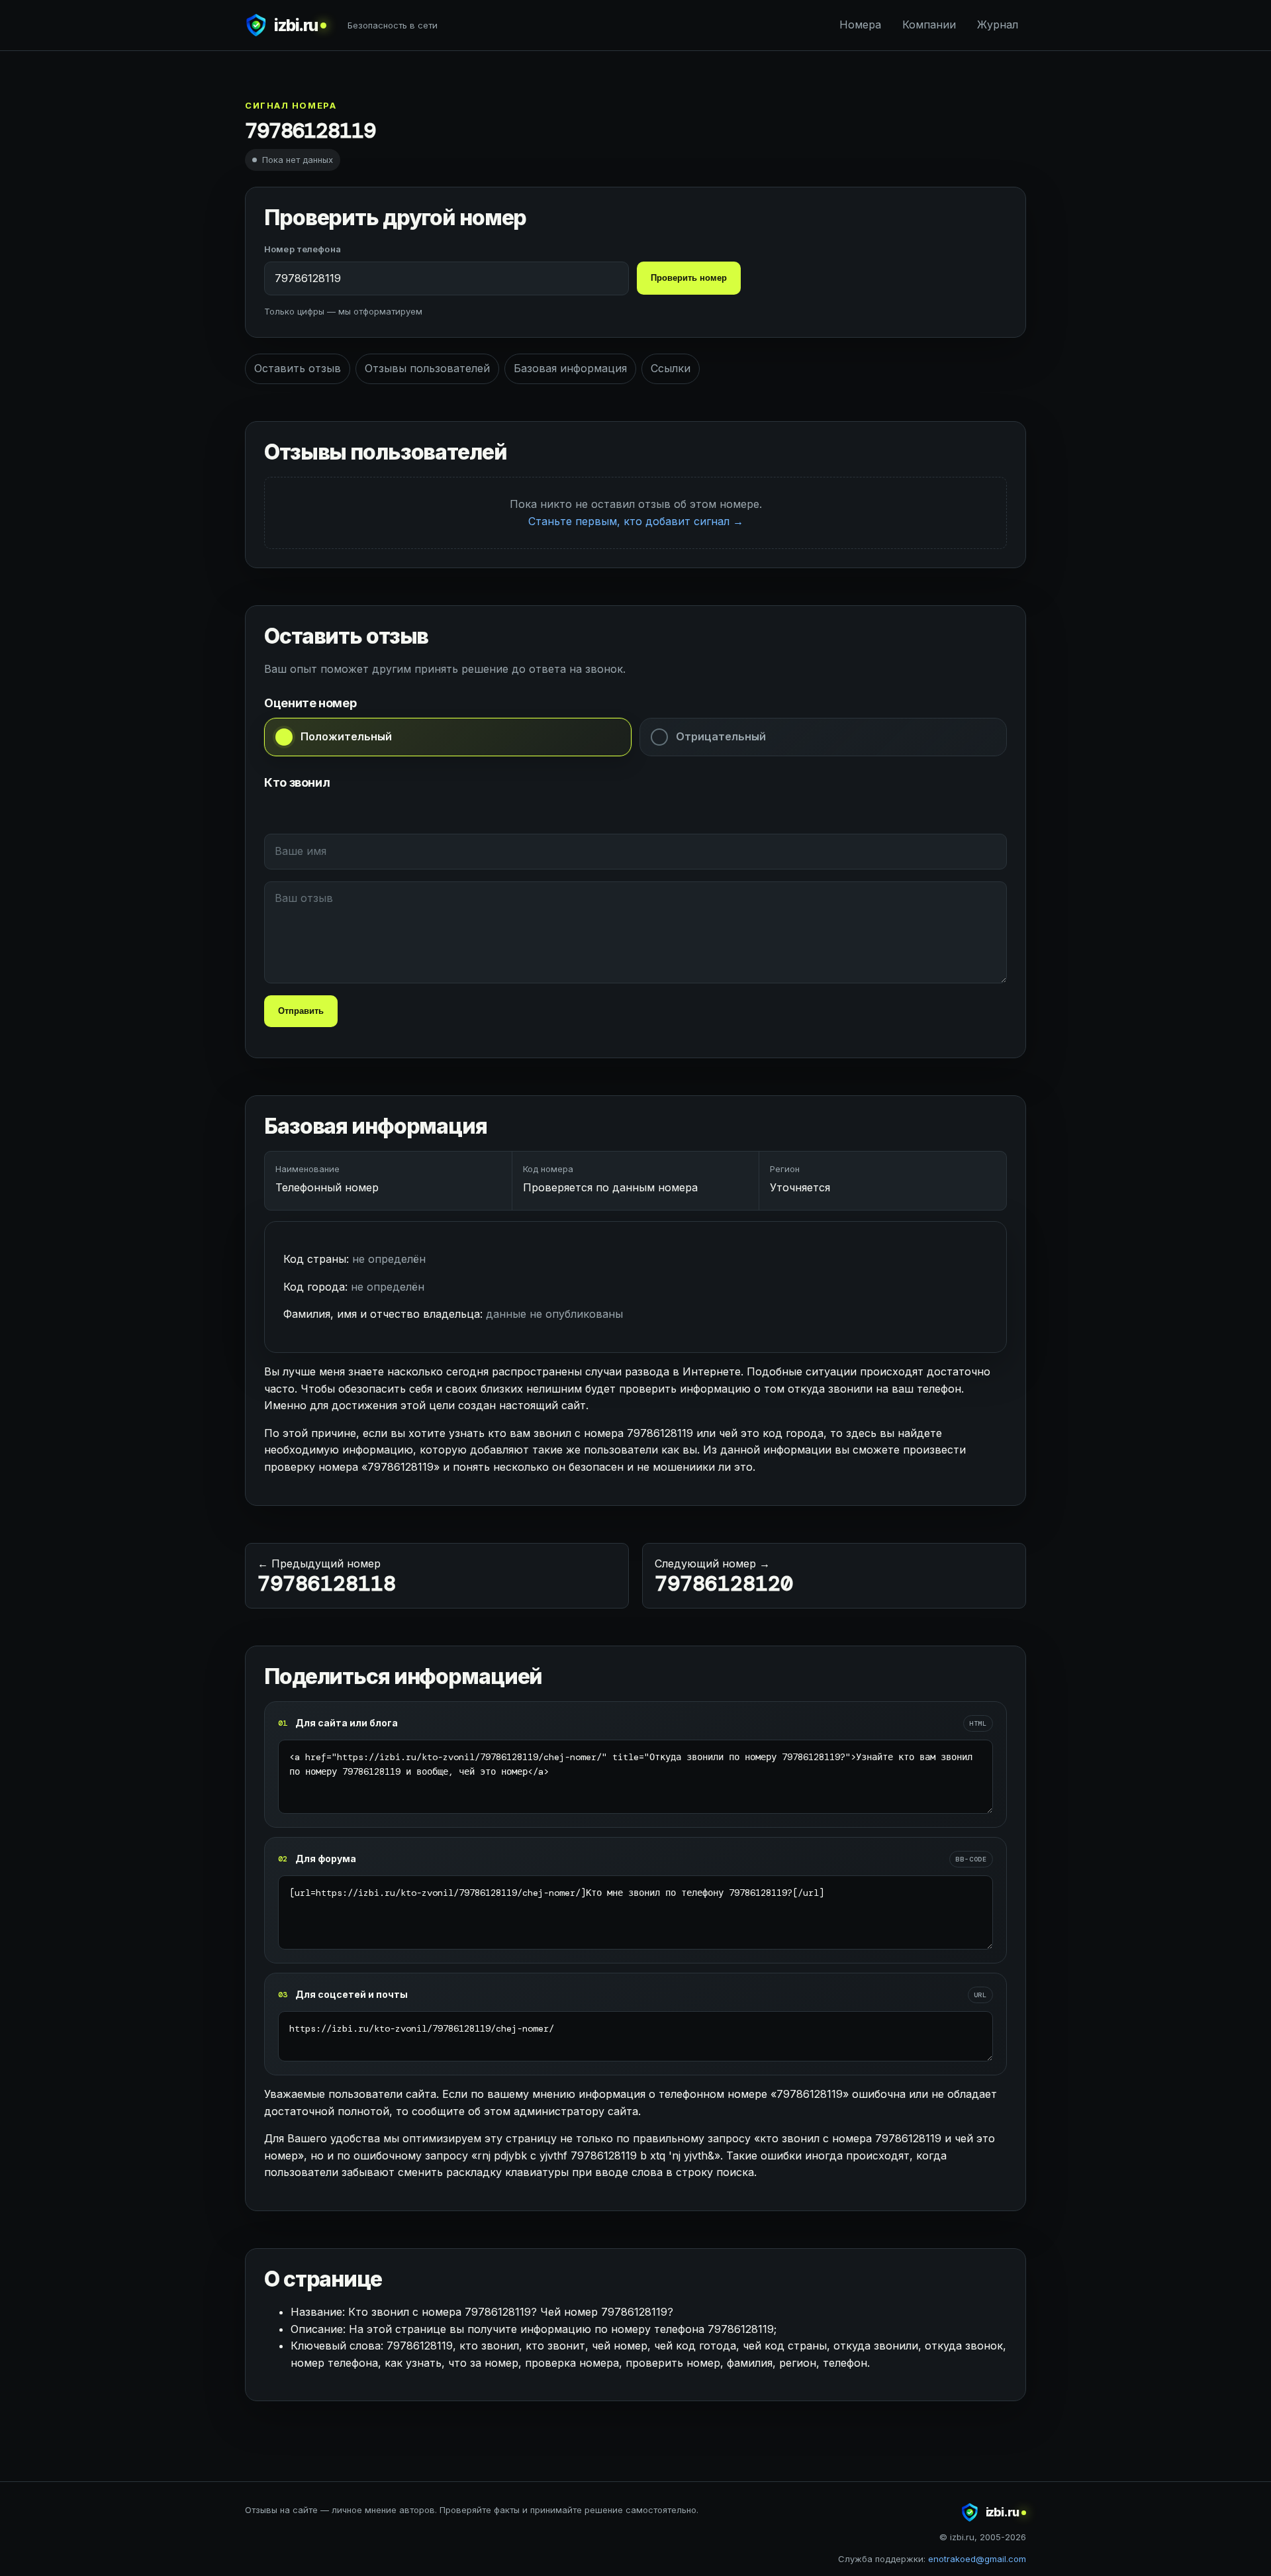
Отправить (301, 1011)
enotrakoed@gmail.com (977, 2559)
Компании (929, 25)
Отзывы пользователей (427, 368)
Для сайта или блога (347, 1723)
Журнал (998, 25)
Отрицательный (721, 736)
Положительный (346, 736)
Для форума (326, 1858)
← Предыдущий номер (327, 1577)
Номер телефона (303, 249)
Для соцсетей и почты (352, 1994)
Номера (860, 25)
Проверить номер (689, 278)
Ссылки (671, 368)
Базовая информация (570, 368)
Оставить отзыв (298, 368)
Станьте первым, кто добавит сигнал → (636, 521)
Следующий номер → (724, 1577)
